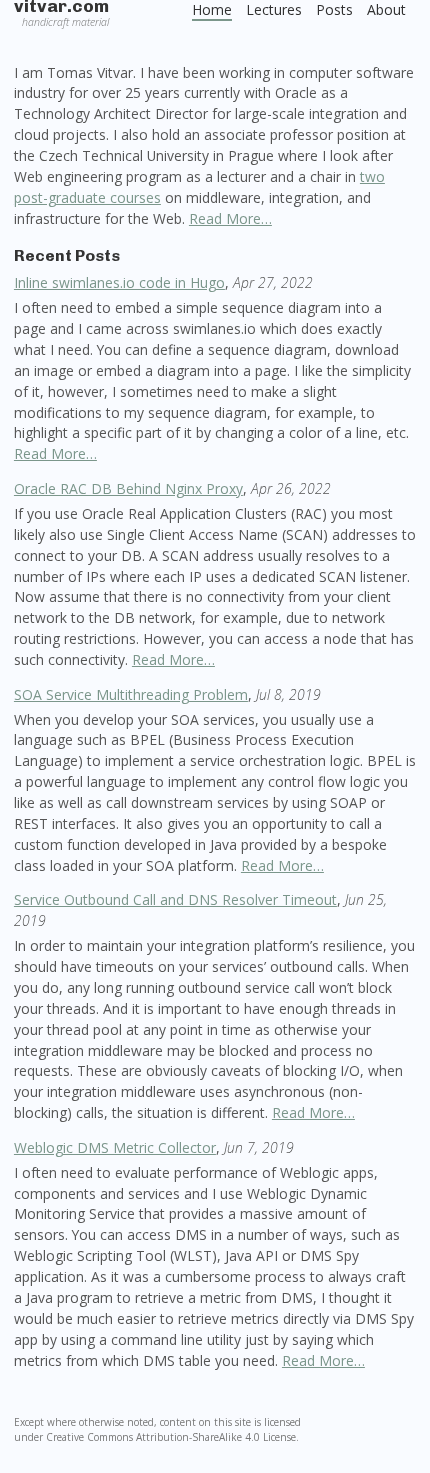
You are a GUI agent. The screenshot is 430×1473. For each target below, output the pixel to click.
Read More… (230, 218)
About (386, 9)
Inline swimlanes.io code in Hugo (119, 282)
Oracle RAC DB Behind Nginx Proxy (128, 488)
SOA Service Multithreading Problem (131, 694)
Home (212, 9)
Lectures (274, 9)
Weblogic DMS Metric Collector (115, 1147)
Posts (334, 9)
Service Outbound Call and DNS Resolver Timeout (175, 899)
